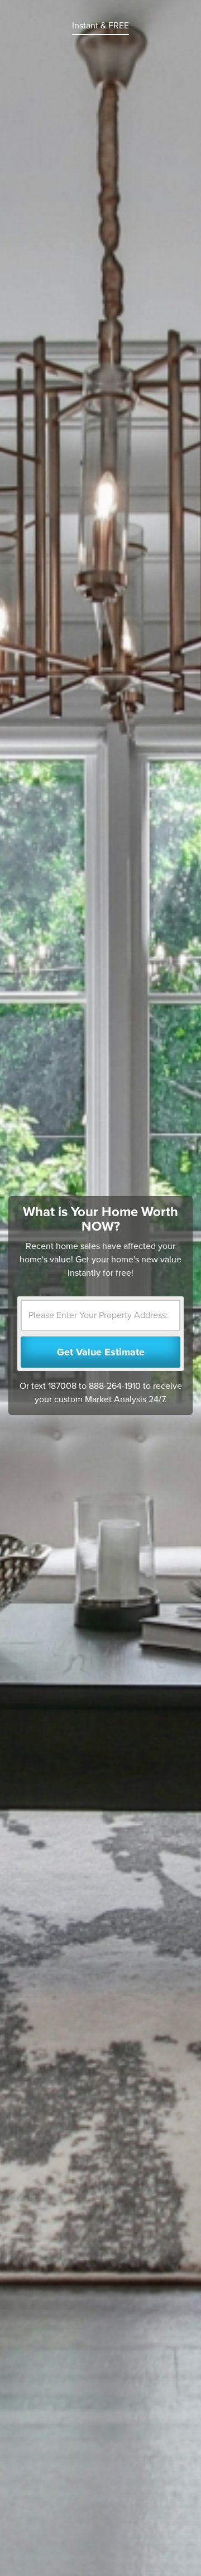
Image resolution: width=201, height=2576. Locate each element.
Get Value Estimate (101, 1352)
